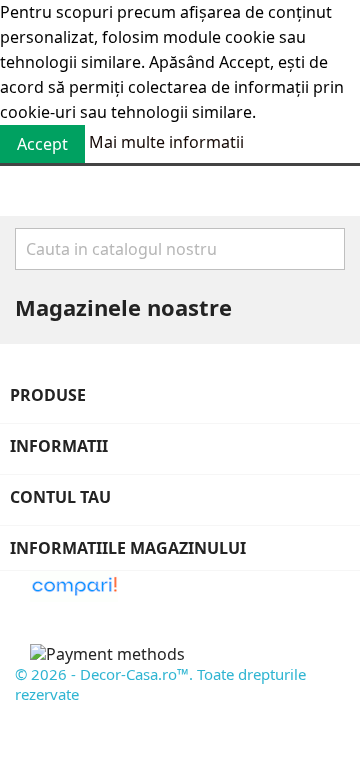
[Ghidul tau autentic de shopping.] (74, 585)
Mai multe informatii (166, 142)
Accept (42, 144)
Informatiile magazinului (128, 548)
